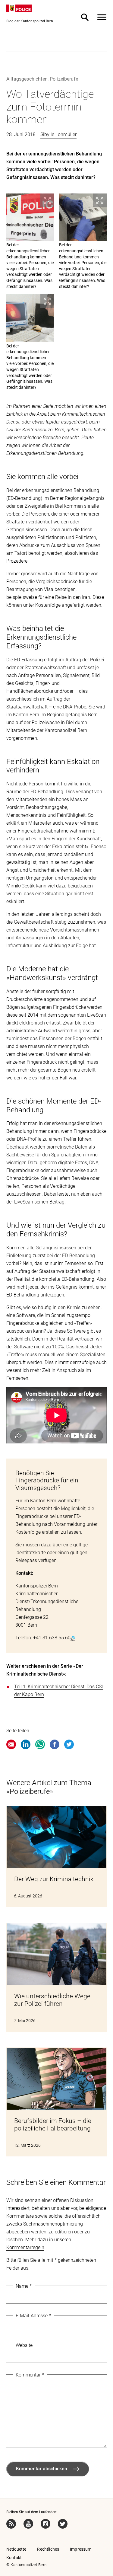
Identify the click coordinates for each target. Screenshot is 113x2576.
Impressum (81, 2549)
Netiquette (16, 2549)
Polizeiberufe (64, 79)
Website (24, 2345)
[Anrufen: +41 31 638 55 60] (73, 1638)
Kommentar (30, 2375)
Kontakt (14, 2558)
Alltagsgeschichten (27, 79)
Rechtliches (48, 2549)
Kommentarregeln (25, 2247)
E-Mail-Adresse (33, 2316)
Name (24, 2286)
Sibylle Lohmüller (58, 134)
